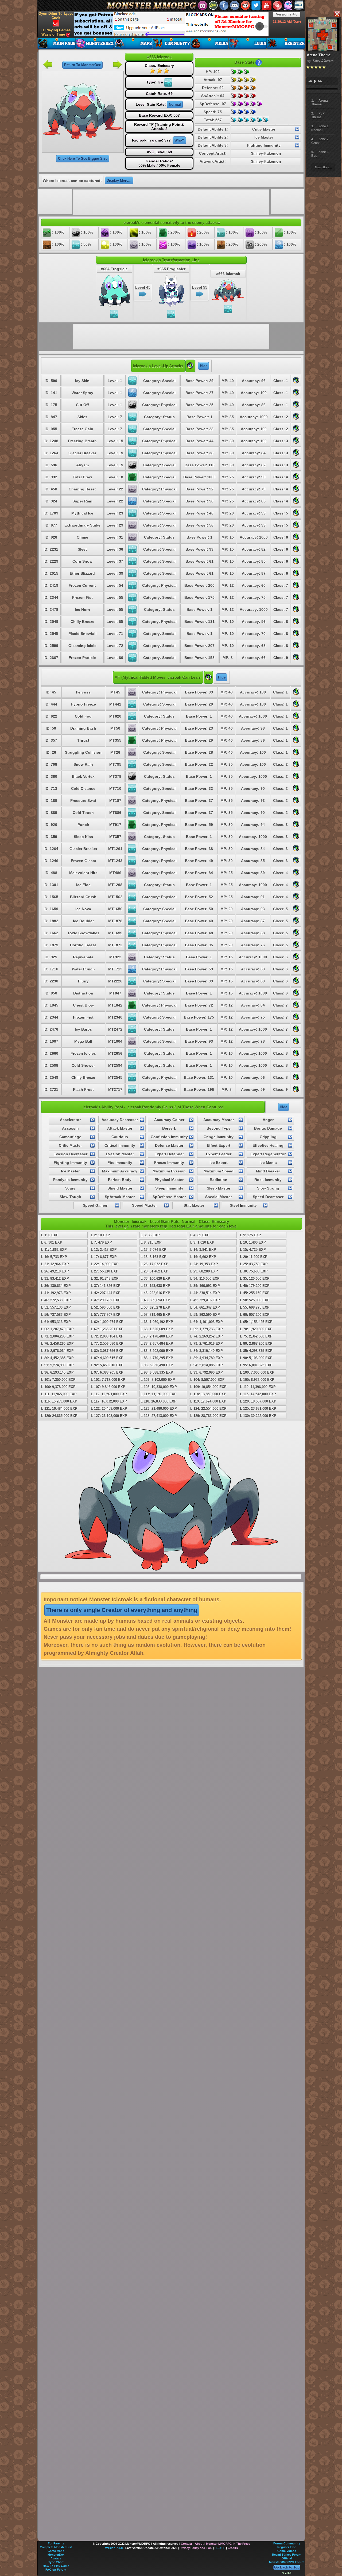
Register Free (287, 2547)
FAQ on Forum (56, 2570)
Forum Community (287, 2543)
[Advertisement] (171, 24)
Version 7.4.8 (287, 14)
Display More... (119, 180)
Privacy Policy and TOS (196, 2548)
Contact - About (192, 2544)
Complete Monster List (56, 2547)
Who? (179, 140)
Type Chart (56, 2562)
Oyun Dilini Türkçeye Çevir (56, 16)
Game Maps (56, 2551)
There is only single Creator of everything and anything (122, 1610)
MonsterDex (56, 2555)
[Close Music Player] (337, 14)
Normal (175, 104)
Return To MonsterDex (82, 65)
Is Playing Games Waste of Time (56, 32)
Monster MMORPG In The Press (228, 2544)
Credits (233, 2548)
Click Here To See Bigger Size (83, 159)
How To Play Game (56, 2566)
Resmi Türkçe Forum (287, 2555)
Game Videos (287, 2551)
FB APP (220, 2548)
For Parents (56, 2543)
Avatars (56, 2558)
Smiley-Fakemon (266, 153)
